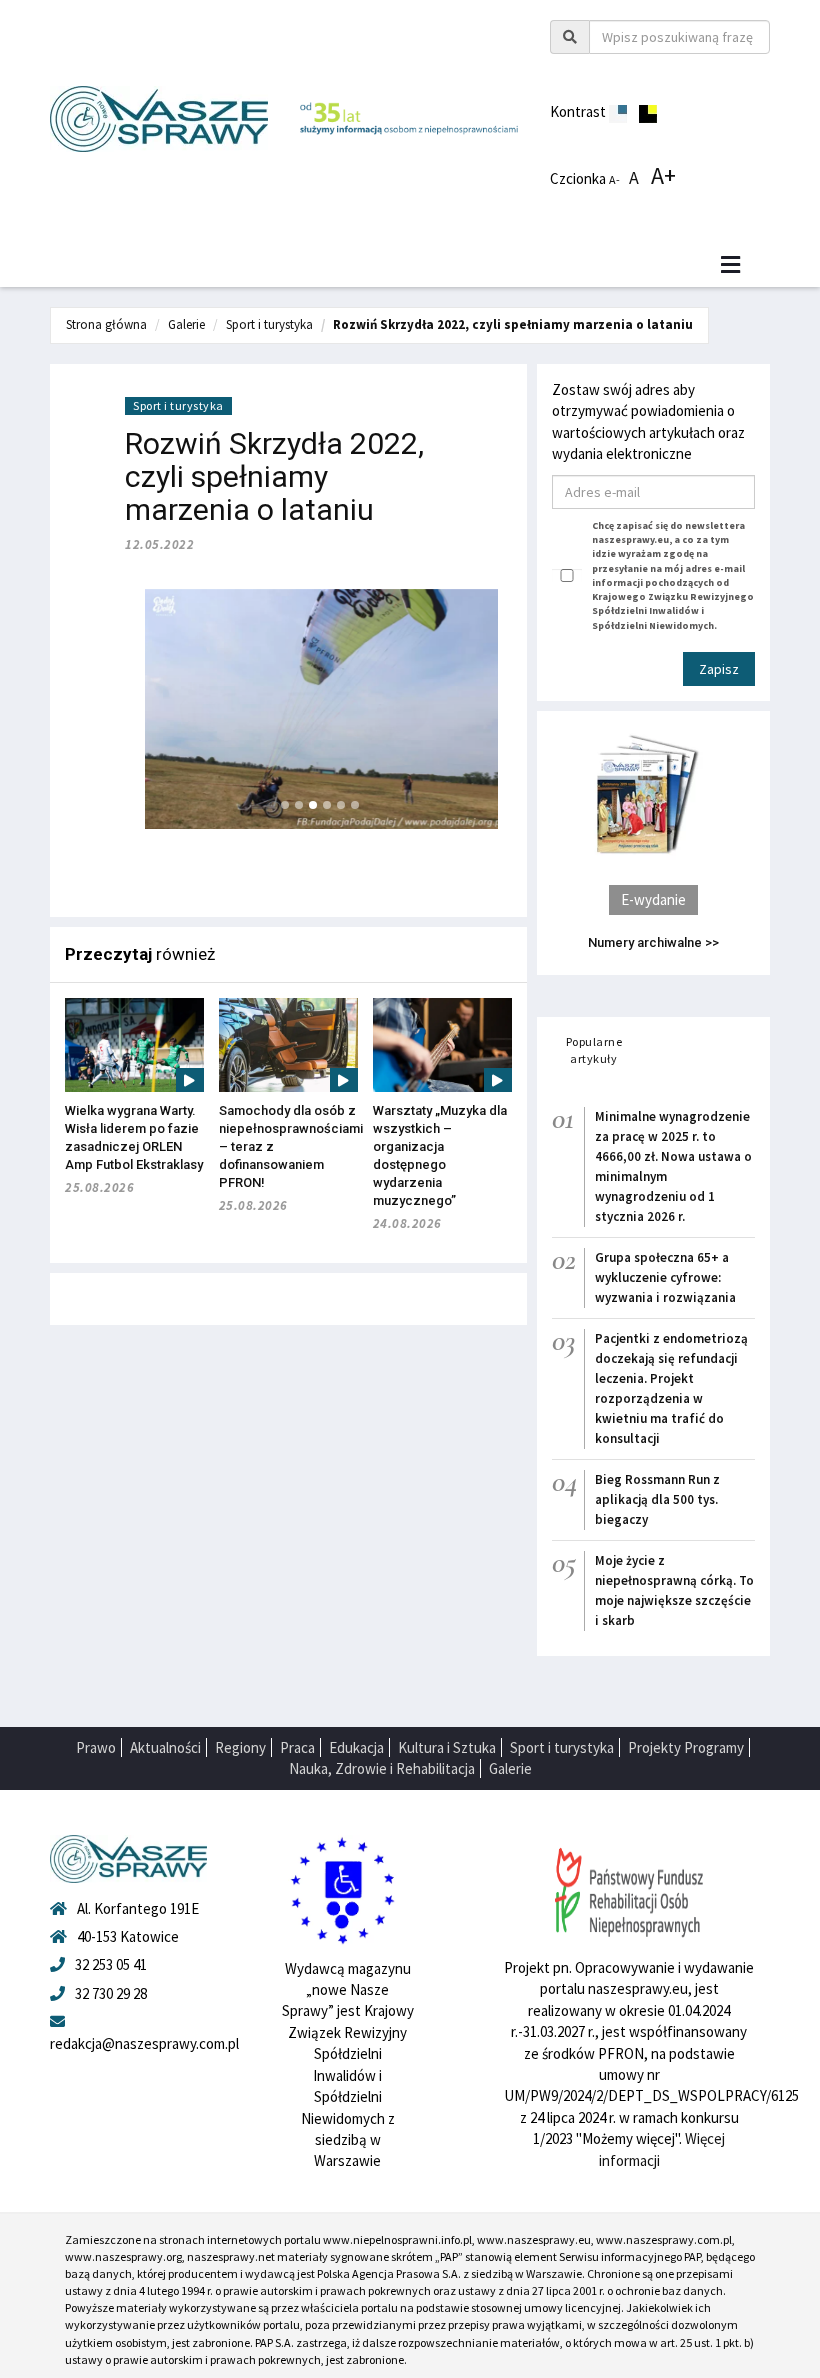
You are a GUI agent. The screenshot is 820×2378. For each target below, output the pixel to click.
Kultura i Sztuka (447, 1747)
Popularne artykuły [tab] (594, 1050)
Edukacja (356, 1747)
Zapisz (719, 669)
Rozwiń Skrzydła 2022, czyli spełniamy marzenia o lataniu (513, 324)
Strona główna (106, 324)
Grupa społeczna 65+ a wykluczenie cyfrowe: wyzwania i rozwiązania (665, 1277)
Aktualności (165, 1747)
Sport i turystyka (269, 324)
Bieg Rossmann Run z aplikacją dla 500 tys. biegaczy (657, 1499)
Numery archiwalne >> (653, 942)
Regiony (240, 1747)
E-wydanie (653, 899)
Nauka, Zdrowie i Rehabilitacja (382, 1768)
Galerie (186, 324)
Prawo (96, 1747)
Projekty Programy (686, 1747)
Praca (297, 1747)
